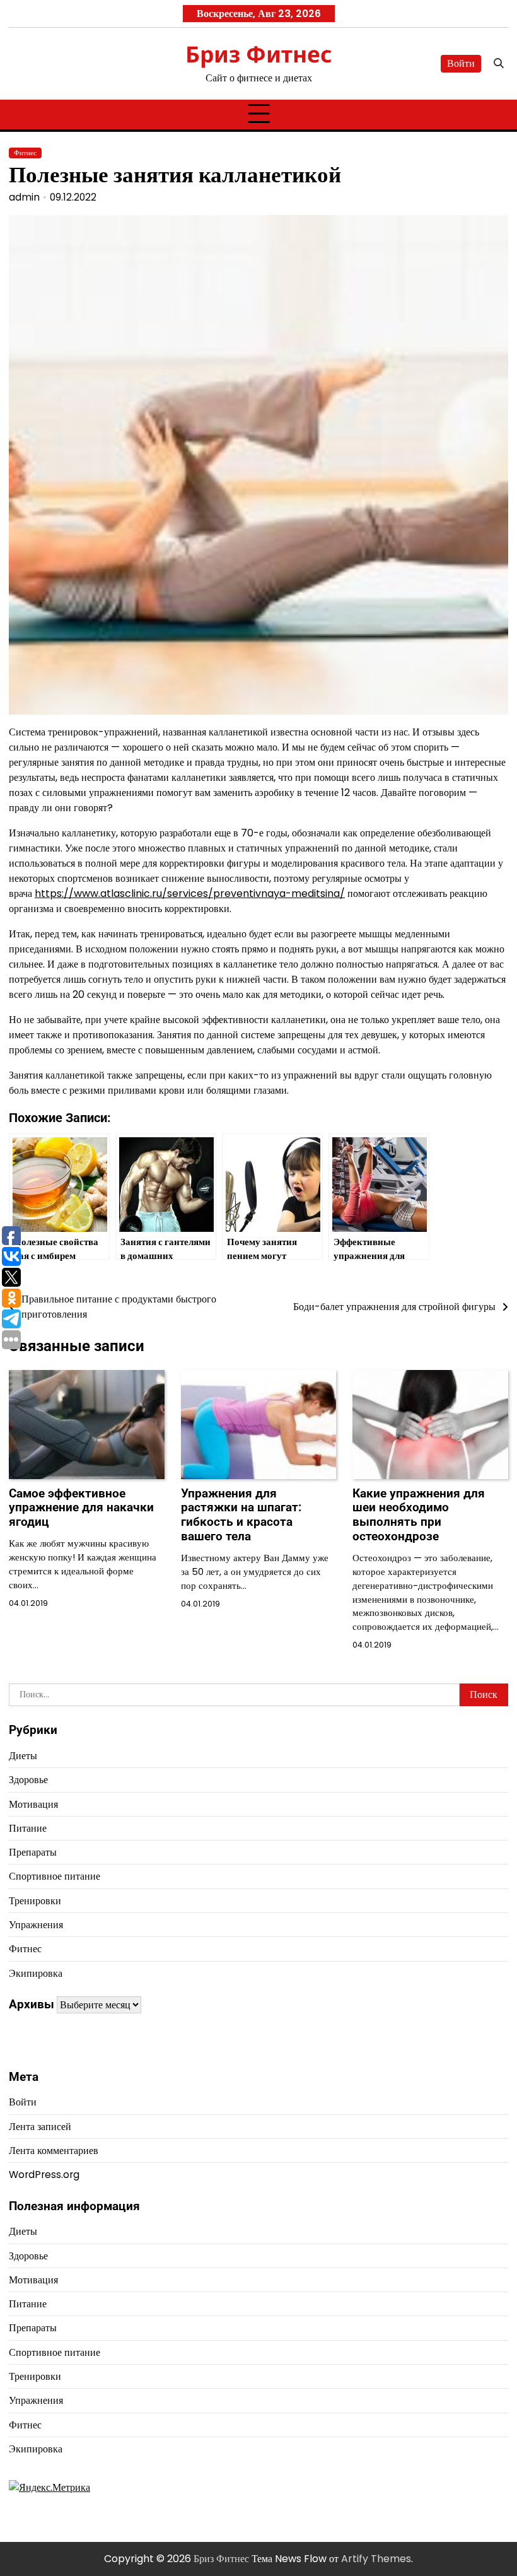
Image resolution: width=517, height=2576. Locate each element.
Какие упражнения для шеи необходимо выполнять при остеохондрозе (419, 1515)
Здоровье (28, 1780)
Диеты (23, 1756)
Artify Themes (376, 2559)
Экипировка (36, 1973)
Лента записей (40, 2127)
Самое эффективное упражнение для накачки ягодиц (81, 1508)
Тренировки (35, 1901)
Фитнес (25, 153)
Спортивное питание (55, 1876)
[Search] (499, 64)
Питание (28, 1828)
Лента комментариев (54, 2151)
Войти (461, 63)
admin (24, 197)
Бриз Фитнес (259, 54)
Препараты (33, 1852)
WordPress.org (44, 2175)
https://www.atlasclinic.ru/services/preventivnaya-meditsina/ (190, 893)
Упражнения (36, 1925)
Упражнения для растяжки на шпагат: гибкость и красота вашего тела (241, 1515)
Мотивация (33, 1804)
